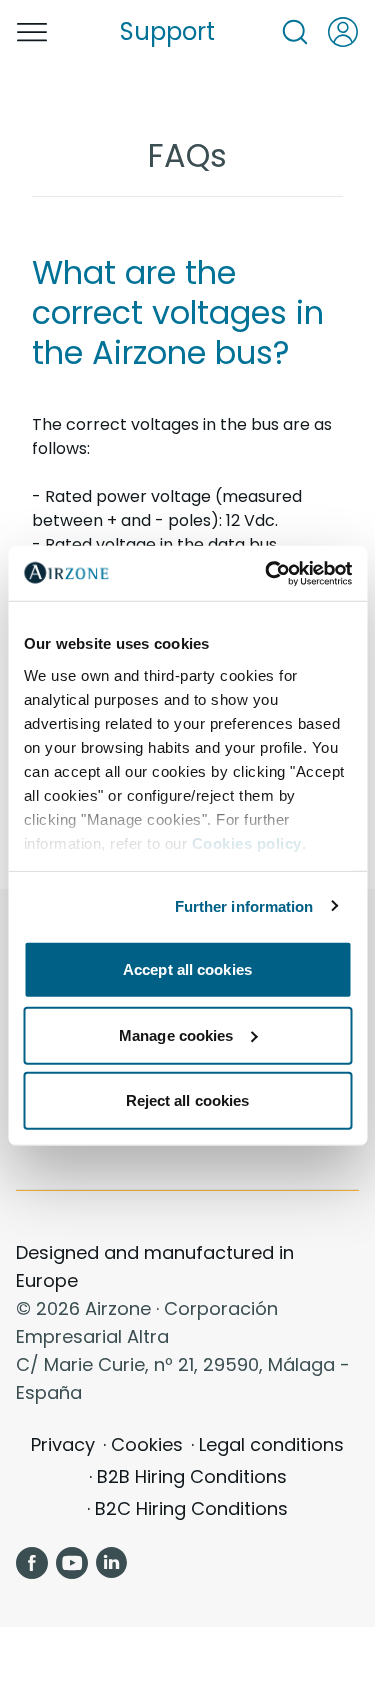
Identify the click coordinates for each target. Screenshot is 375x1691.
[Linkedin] (112, 1563)
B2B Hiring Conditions (192, 1476)
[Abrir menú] (32, 32)
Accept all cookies (187, 969)
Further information (244, 905)
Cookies (147, 1444)
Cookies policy (246, 842)
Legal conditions (271, 1444)
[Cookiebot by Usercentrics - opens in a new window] (267, 573)
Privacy (63, 1444)
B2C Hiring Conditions (191, 1508)
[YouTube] (72, 1563)
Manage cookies (176, 1034)
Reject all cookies (188, 1100)
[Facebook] (32, 1563)
